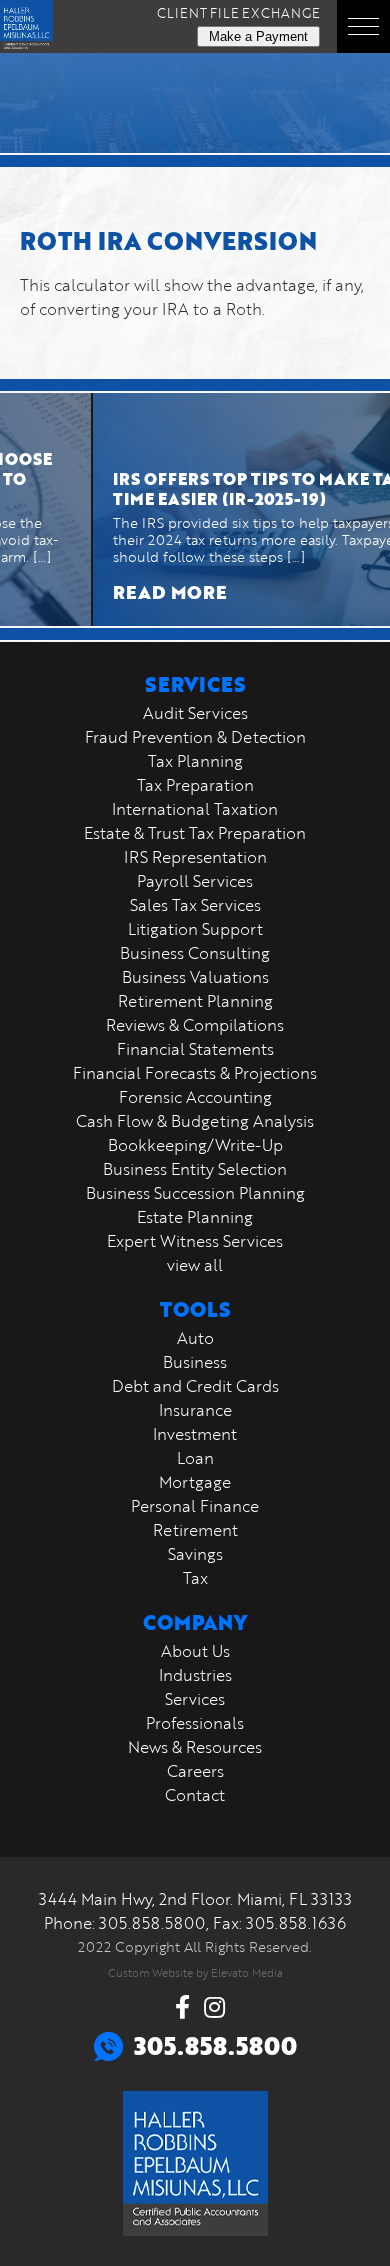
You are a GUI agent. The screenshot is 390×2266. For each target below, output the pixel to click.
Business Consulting (195, 953)
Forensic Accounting (195, 1097)
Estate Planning (195, 1217)
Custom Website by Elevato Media (195, 1972)
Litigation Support (195, 929)
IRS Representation (195, 857)
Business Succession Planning (195, 1193)
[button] (363, 26)
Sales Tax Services (195, 905)
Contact (195, 1795)
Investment (195, 1434)
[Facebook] (182, 2007)
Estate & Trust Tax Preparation (195, 833)
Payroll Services (195, 881)
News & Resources (195, 1747)
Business (195, 1362)
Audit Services (195, 713)
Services (195, 1699)
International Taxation (195, 809)
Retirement (195, 1530)
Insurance (195, 1410)
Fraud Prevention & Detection (195, 737)
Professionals (195, 1723)
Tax (195, 1578)
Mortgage (195, 1482)
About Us (195, 1651)
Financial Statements (195, 1049)
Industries (195, 1675)
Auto (195, 1338)
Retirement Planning (195, 1001)
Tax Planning (195, 761)
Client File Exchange (238, 13)
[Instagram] (214, 2007)
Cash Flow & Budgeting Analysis (195, 1121)
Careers (195, 1771)
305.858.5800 (152, 1923)
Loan (195, 1458)
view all (195, 1265)
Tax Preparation (195, 785)
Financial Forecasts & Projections (195, 1073)
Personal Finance (195, 1506)
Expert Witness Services (195, 1241)
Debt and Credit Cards (195, 1386)
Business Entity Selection (195, 1169)
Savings (195, 1554)
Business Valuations (195, 977)
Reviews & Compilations (195, 1025)
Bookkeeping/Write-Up (195, 1145)
